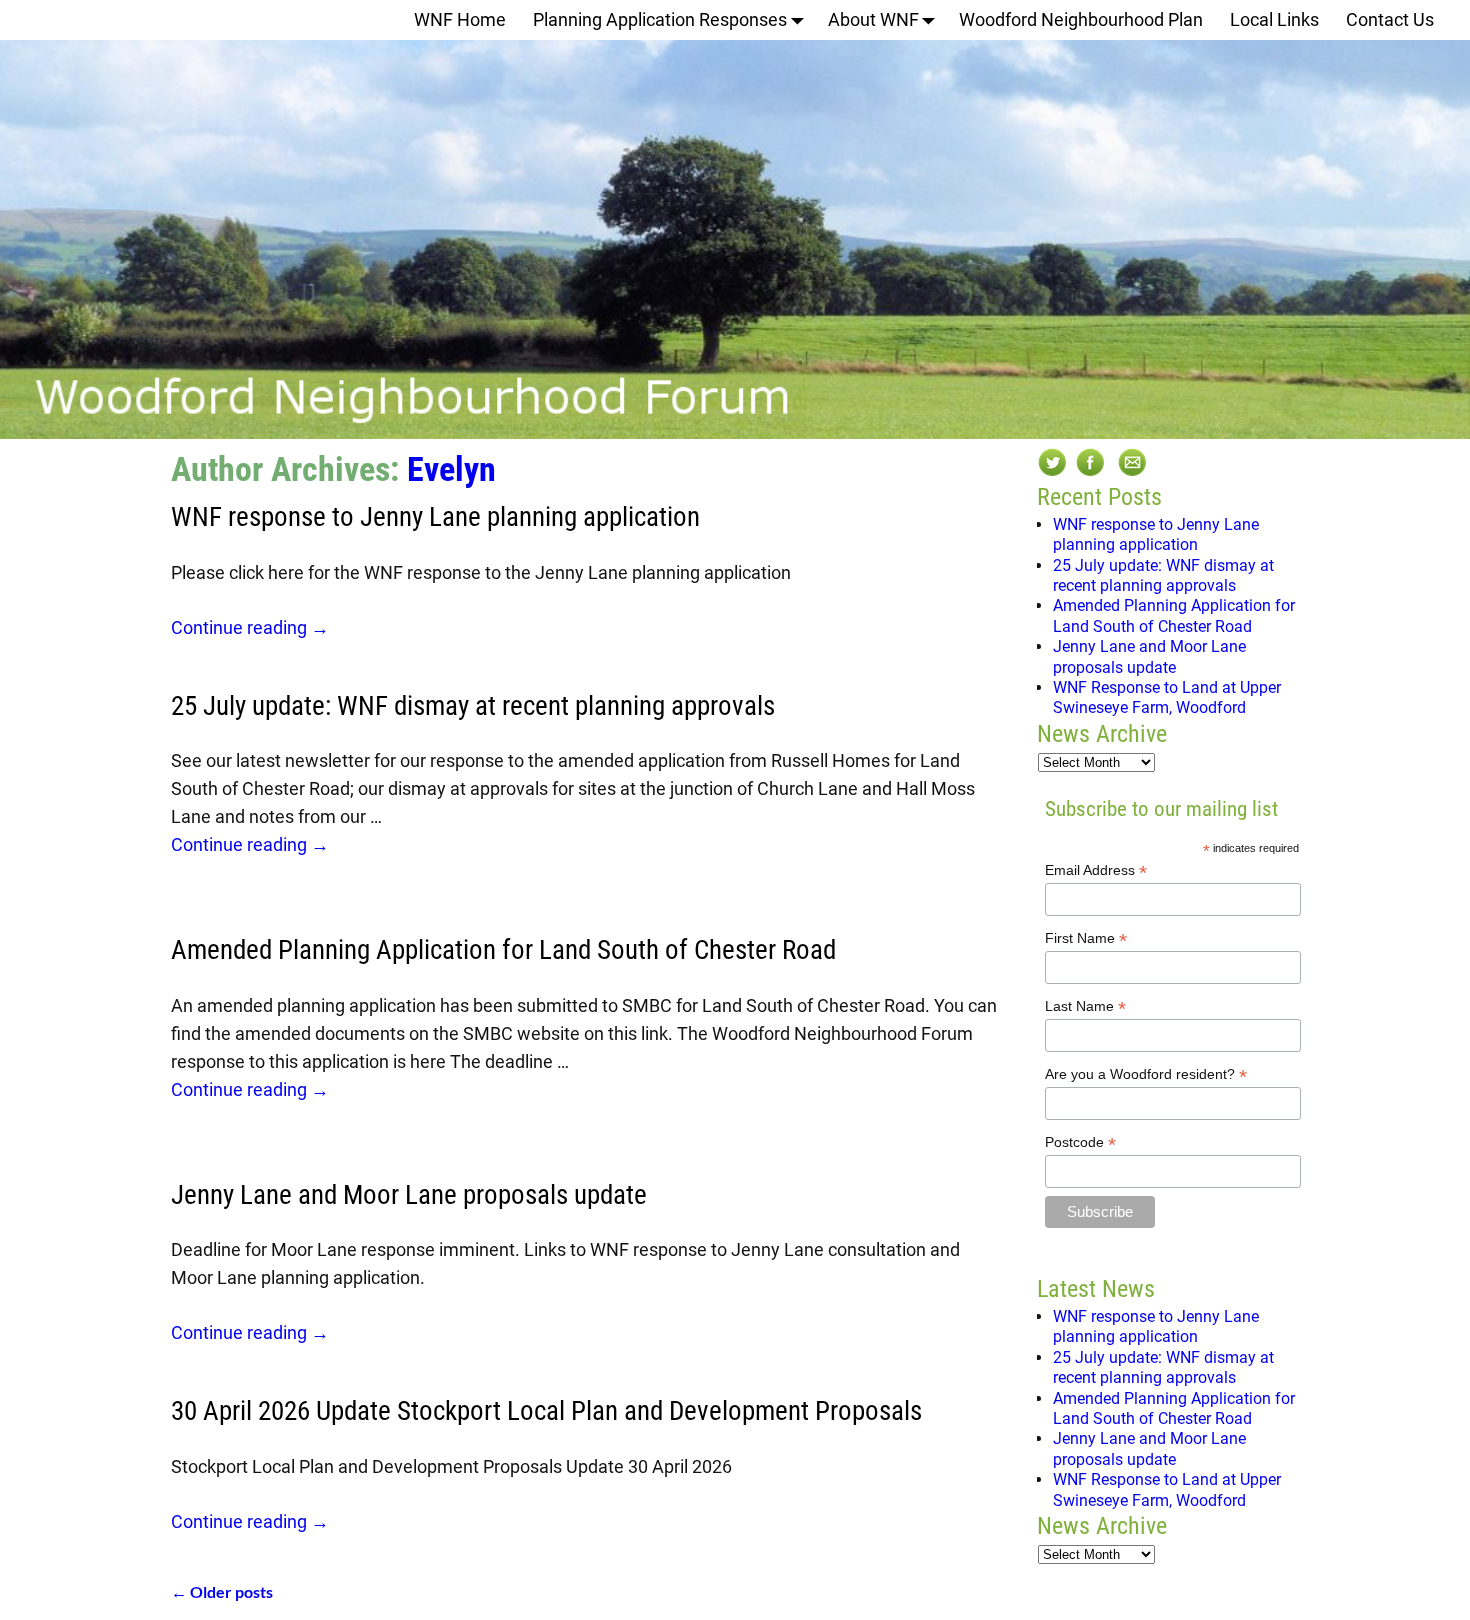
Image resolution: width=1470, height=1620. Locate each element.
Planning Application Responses (660, 19)
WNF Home (460, 19)
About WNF (873, 19)
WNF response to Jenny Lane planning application (435, 517)
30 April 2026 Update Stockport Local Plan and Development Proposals (546, 1411)
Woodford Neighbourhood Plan (1081, 19)
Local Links (1274, 19)
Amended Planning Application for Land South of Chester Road (503, 950)
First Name (1086, 938)
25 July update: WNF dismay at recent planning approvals (473, 706)
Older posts (222, 1591)
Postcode (1080, 1142)
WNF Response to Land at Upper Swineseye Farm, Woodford (1167, 697)
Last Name (1085, 1006)
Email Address (1096, 870)
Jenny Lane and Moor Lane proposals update (409, 1195)
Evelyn (451, 469)
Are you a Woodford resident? (1146, 1074)
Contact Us (1390, 19)
